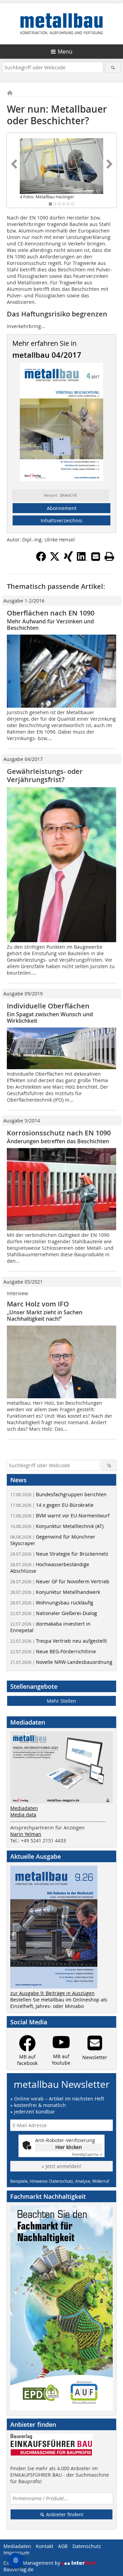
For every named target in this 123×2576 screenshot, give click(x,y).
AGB (63, 2546)
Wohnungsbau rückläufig (52, 1603)
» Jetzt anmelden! (61, 2166)
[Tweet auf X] (55, 560)
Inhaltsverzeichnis (61, 520)
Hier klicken (69, 2147)
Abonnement (62, 508)
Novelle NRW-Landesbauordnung (61, 1662)
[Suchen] (113, 67)
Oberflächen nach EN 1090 (51, 613)
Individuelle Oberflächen (48, 1006)
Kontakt (45, 2546)
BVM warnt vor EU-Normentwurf (60, 1516)
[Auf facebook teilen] (41, 560)
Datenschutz (87, 2546)
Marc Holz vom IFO (38, 1304)
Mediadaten (24, 1808)
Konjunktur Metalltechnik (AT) (57, 1526)
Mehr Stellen (61, 1701)
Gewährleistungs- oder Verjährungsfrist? (45, 775)
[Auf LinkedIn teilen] (82, 560)
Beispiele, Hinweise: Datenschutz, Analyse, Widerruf (60, 2181)
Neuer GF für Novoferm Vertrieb (60, 1581)
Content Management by (32, 2563)
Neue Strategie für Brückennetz (59, 1554)
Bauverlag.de (18, 2569)
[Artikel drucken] (109, 556)
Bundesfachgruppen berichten (58, 1494)
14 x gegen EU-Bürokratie (52, 1505)
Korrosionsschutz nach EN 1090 (59, 1133)
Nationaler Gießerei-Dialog (54, 1613)
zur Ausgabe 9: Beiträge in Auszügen (52, 1993)
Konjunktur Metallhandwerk (55, 1592)
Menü (65, 52)
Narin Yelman (26, 1834)
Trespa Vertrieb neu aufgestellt (59, 1641)
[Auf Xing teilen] (68, 560)
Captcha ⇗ (87, 2155)
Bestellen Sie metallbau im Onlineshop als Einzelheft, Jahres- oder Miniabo (59, 2003)
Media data (23, 1815)
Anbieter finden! (64, 2514)
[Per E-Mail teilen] (96, 556)
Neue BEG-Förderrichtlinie (53, 1651)
